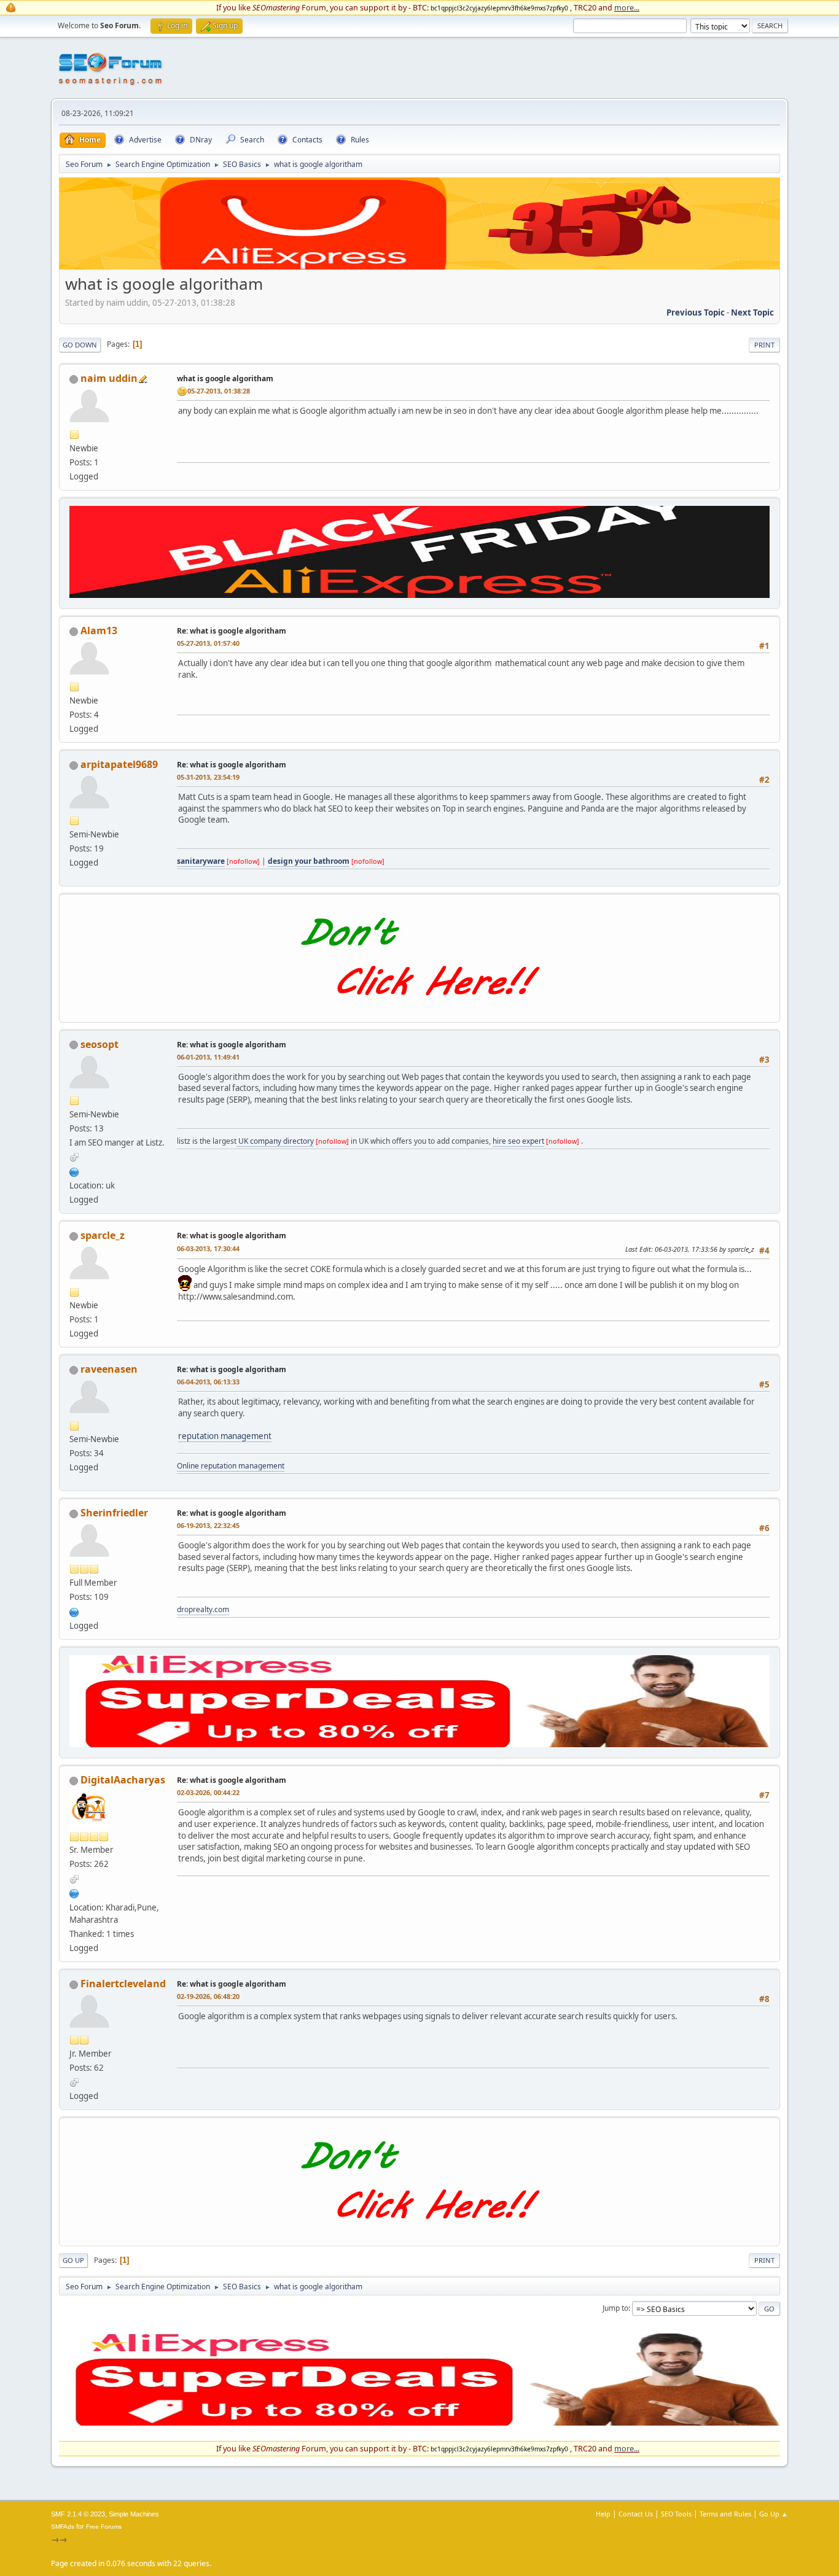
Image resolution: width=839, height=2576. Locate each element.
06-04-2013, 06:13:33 (208, 1382)
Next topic (752, 312)
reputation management (225, 1436)
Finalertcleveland (123, 1984)
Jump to (615, 2308)
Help (603, 2514)
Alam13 (99, 630)
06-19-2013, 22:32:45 (208, 1525)
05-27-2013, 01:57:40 (208, 643)
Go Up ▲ (774, 2514)
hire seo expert (518, 1141)
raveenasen (109, 1369)
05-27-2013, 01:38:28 (219, 391)
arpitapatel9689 (119, 764)
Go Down (80, 345)
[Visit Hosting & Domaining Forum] (419, 1009)
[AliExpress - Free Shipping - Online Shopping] (419, 266)
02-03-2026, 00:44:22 (208, 1792)
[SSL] (74, 1611)
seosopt (100, 1044)
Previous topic (696, 312)
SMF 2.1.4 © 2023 (78, 2514)
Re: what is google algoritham (232, 631)
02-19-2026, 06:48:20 (208, 1996)
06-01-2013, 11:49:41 (208, 1057)
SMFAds (63, 2527)
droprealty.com (203, 1609)
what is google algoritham (225, 378)
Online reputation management (231, 1466)
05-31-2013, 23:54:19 (208, 777)
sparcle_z (103, 1235)
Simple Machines (134, 2514)
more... (627, 7)
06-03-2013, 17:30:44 (208, 1248)
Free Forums (104, 2527)
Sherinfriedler (114, 1513)
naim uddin (109, 378)
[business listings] (74, 1171)
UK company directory (275, 1141)
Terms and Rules (725, 2514)
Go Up (73, 2260)
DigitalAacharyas (123, 1780)
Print (764, 345)
